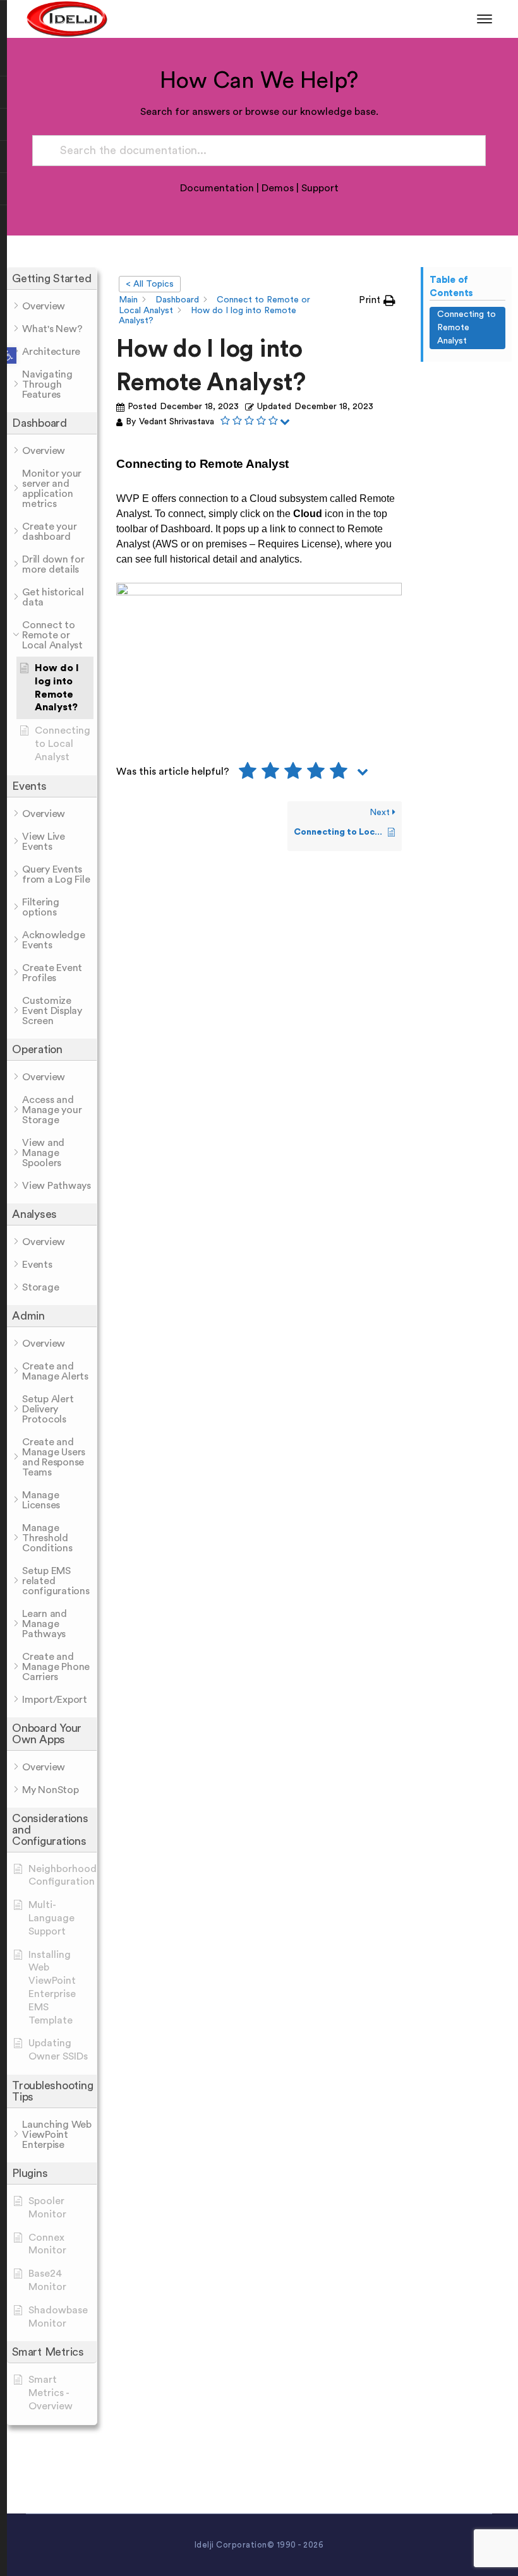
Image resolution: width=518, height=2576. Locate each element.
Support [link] (320, 188)
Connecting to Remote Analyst (467, 328)
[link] (8, 355)
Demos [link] (278, 188)
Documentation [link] (217, 188)
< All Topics (150, 284)
